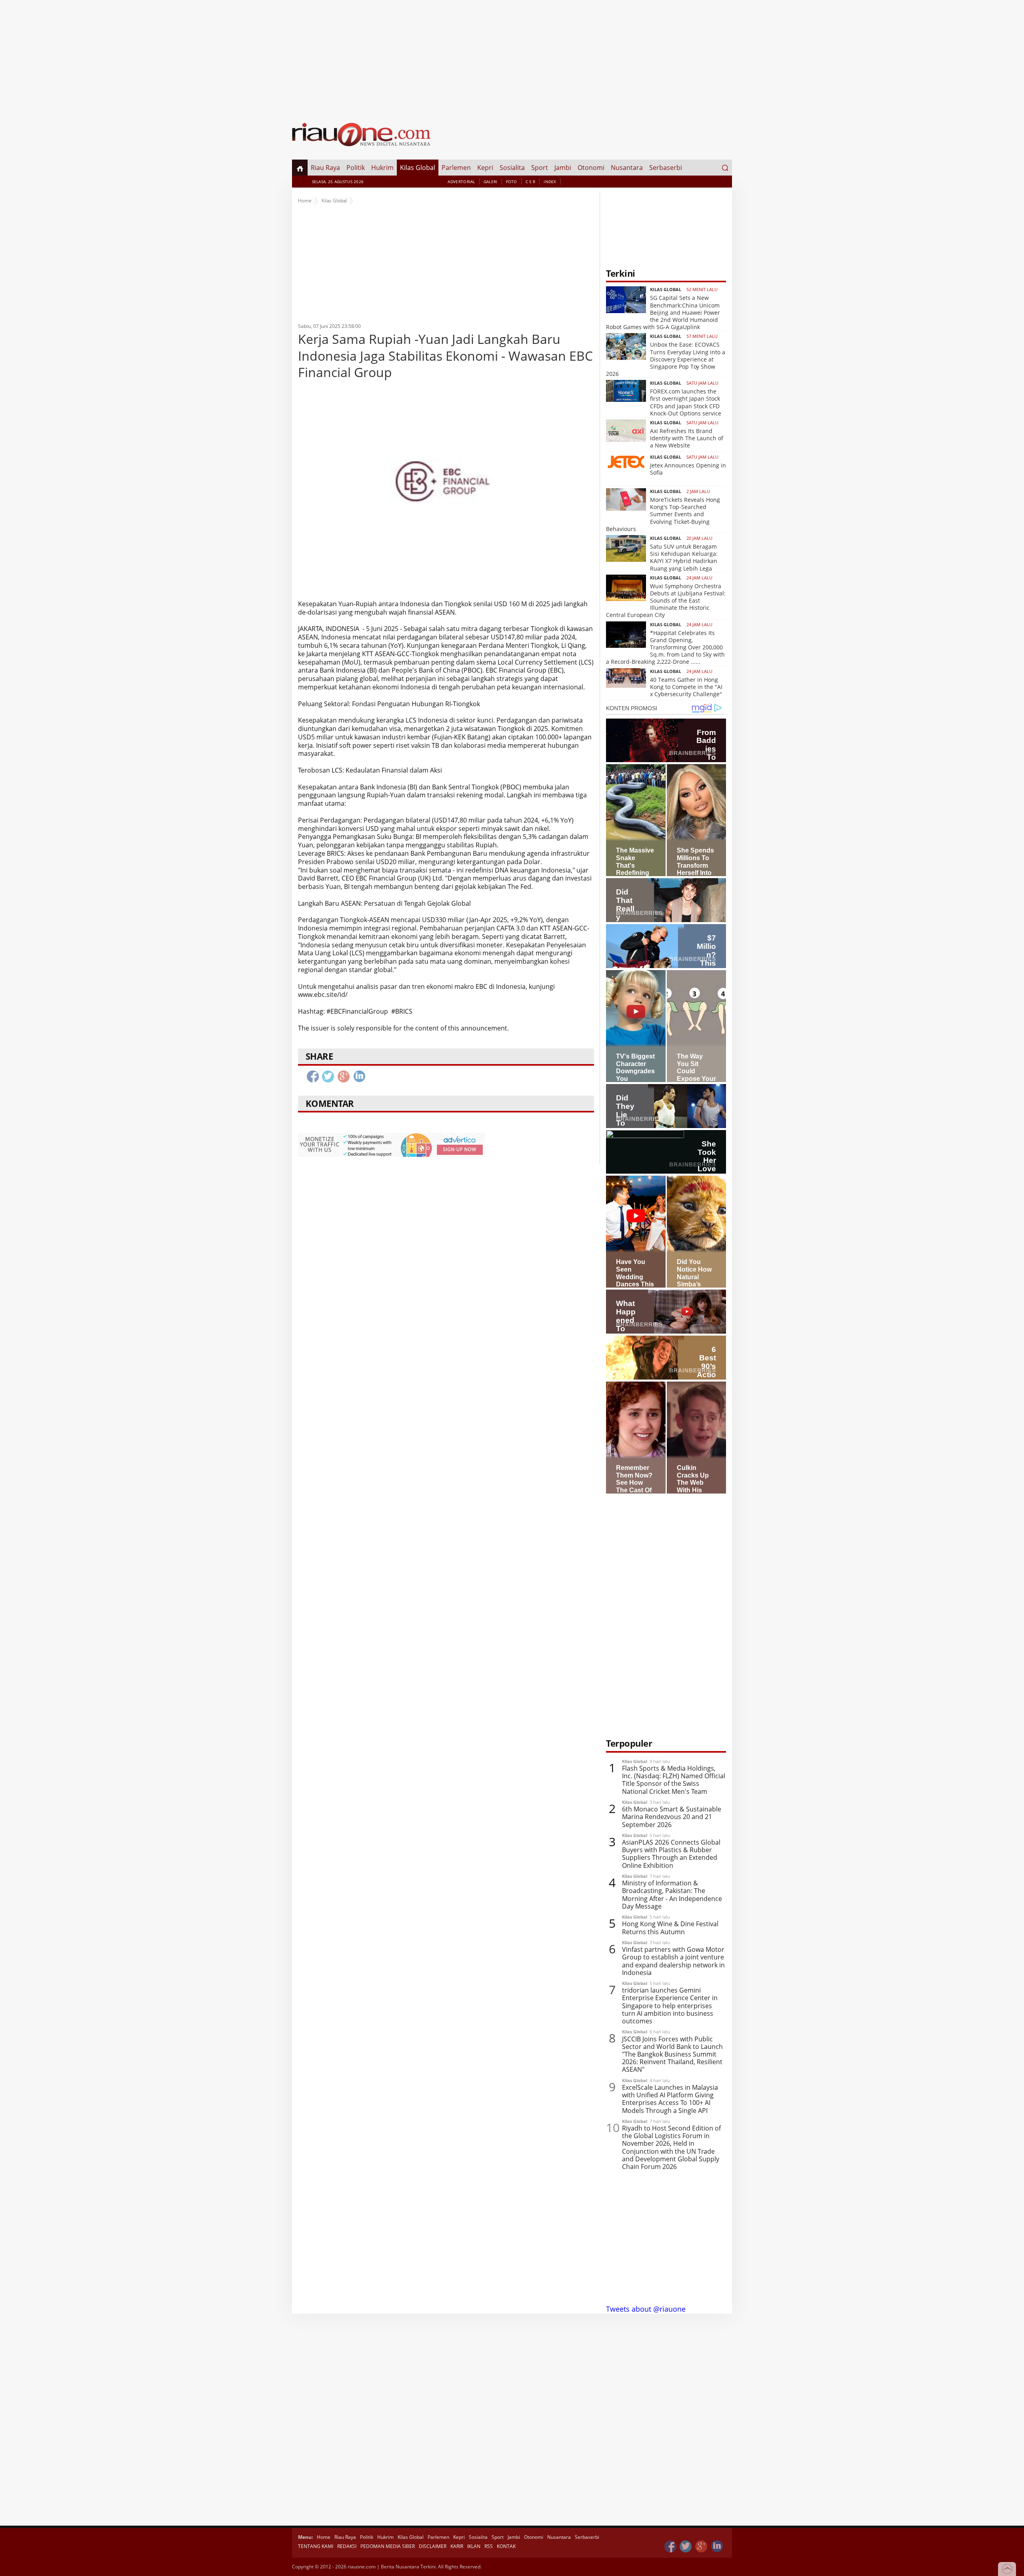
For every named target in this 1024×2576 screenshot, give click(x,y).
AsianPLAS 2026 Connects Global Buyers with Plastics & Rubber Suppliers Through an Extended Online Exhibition (671, 1854)
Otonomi (591, 168)
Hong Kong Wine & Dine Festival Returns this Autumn (670, 1928)
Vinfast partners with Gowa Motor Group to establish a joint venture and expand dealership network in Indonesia (673, 1961)
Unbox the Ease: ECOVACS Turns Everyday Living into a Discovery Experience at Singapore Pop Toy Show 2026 (666, 359)
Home (305, 201)
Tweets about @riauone (646, 2309)
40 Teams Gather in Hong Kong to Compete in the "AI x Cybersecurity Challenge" (686, 687)
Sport (540, 168)
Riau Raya (325, 168)
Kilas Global (418, 168)
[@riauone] (686, 2547)
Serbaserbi (666, 168)
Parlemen (456, 168)
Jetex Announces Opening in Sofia (688, 469)
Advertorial (461, 182)
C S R (531, 182)
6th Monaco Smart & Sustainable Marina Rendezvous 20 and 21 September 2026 (672, 1817)
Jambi (563, 168)
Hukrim (382, 168)
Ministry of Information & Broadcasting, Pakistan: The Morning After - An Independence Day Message (672, 1895)
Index (550, 182)
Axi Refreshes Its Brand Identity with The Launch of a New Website (687, 438)
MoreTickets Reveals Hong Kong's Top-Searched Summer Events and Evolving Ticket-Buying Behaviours (663, 514)
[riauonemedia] (670, 2547)
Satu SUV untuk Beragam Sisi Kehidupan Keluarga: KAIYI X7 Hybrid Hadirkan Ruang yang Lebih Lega (684, 557)
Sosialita (512, 168)
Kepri (485, 168)
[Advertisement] (512, 56)
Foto (512, 182)
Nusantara (627, 168)
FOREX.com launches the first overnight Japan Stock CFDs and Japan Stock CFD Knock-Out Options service (686, 402)
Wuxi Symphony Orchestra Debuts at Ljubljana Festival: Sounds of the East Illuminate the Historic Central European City (666, 601)
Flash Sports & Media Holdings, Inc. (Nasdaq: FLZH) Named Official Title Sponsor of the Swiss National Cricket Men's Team (674, 1780)
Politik (356, 168)
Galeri (491, 182)
